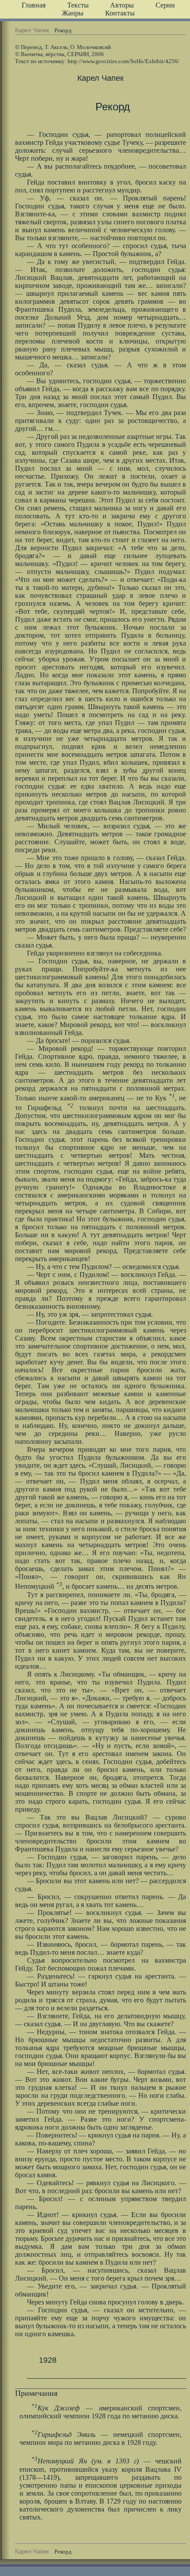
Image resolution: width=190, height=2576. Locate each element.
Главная (34, 5)
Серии (165, 5)
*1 (172, 1096)
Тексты (78, 5)
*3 (59, 1584)
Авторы (122, 5)
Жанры (73, 13)
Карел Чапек (32, 30)
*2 (70, 1105)
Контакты (120, 13)
